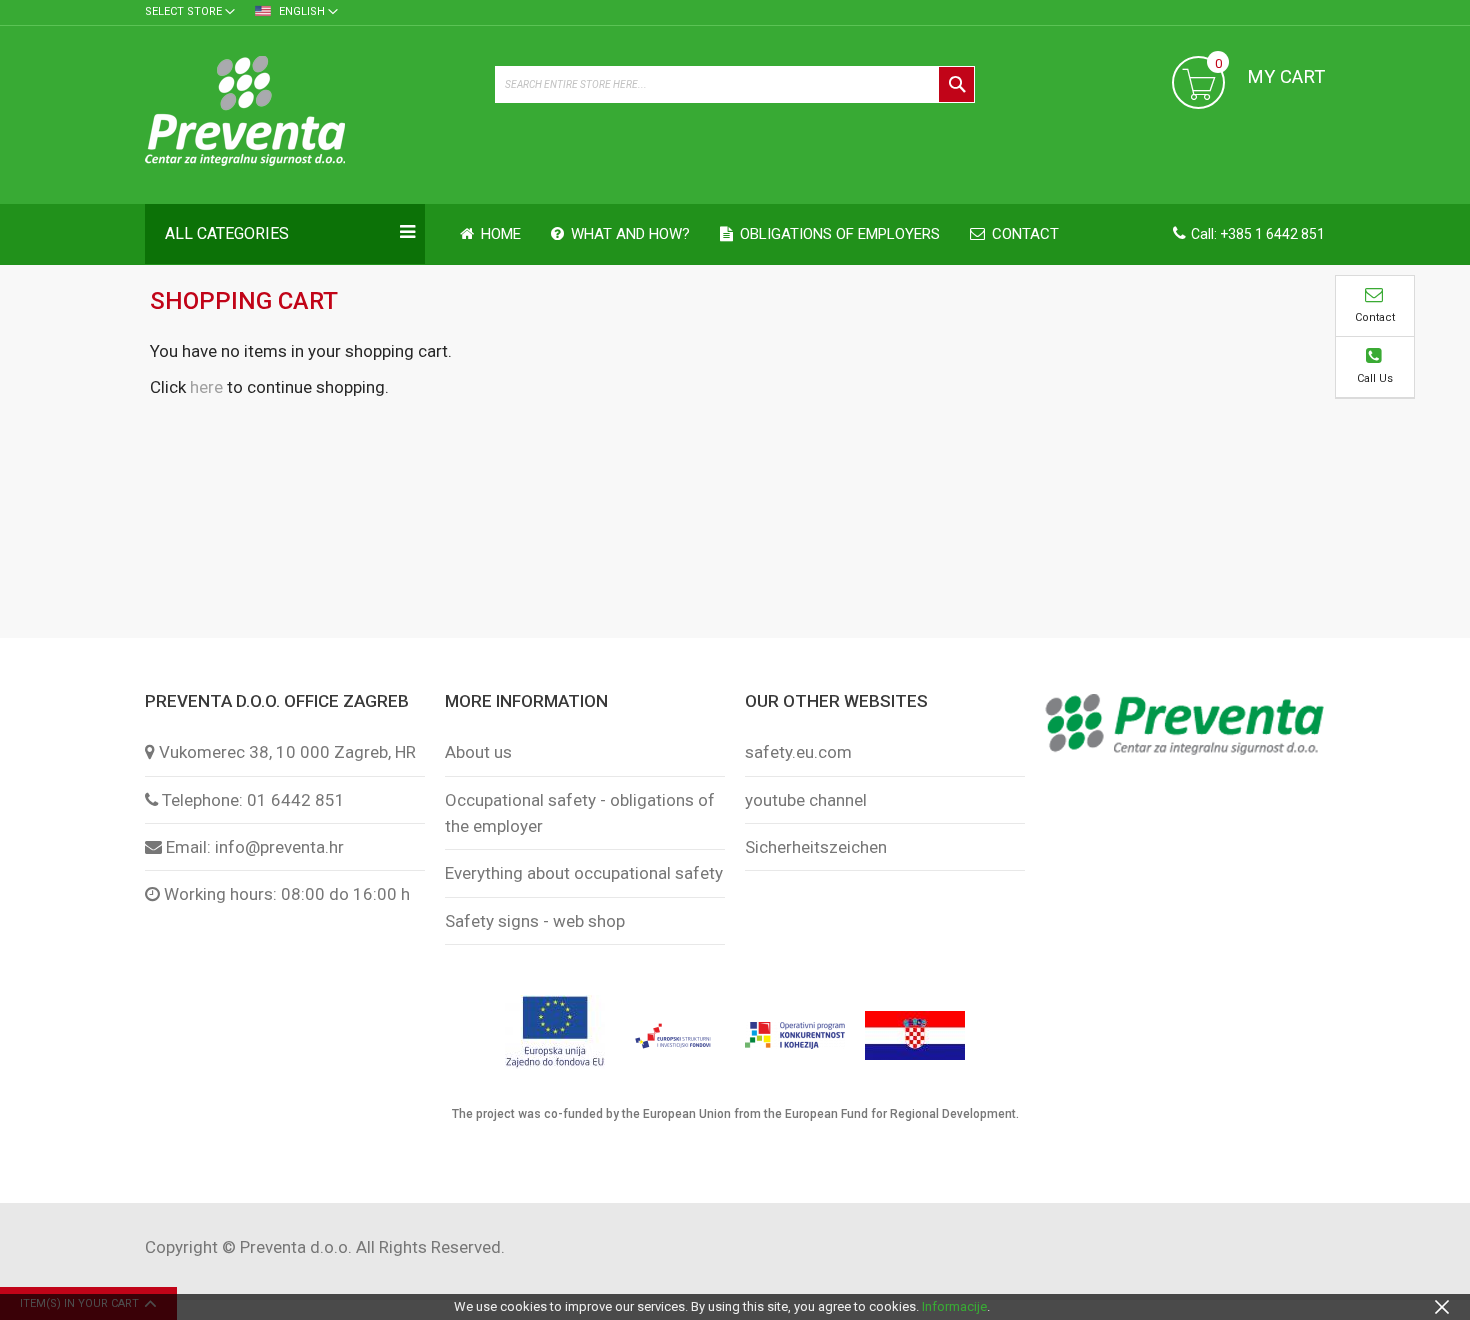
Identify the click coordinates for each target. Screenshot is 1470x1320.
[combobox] (735, 84)
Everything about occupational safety (584, 873)
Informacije (954, 1306)
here (206, 387)
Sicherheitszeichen (816, 847)
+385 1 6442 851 (1272, 234)
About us (478, 752)
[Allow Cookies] (1442, 1306)
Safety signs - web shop (535, 921)
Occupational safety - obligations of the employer (580, 813)
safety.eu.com (798, 752)
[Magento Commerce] (310, 114)
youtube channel (806, 800)
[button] (190, 12)
